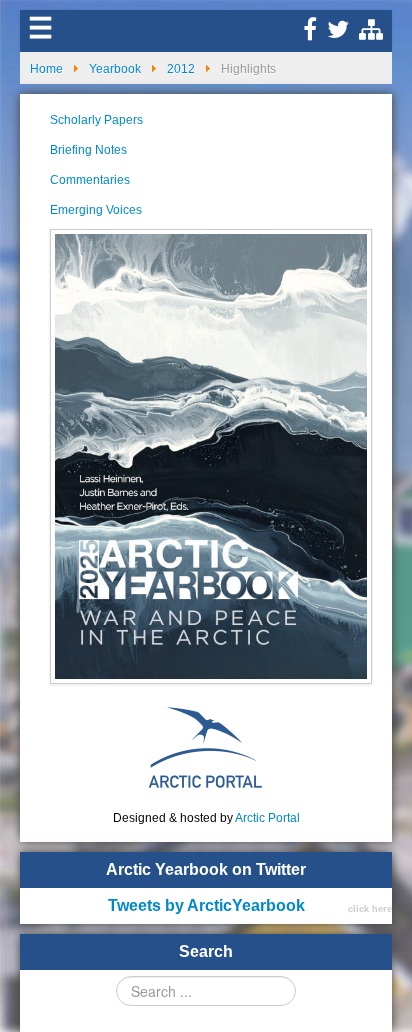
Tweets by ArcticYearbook (206, 905)
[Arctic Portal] (206, 745)
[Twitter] (338, 34)
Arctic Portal (267, 818)
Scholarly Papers (96, 120)
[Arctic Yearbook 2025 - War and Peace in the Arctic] (211, 456)
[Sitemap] (371, 34)
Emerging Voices (96, 210)
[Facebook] (310, 34)
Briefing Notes (88, 150)
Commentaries (90, 180)
